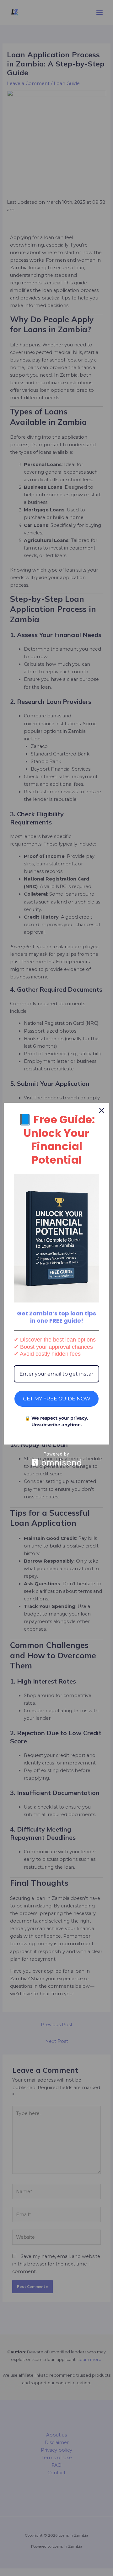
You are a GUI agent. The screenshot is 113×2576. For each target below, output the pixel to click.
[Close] (102, 1110)
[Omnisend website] (56, 1459)
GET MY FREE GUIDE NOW (57, 1399)
